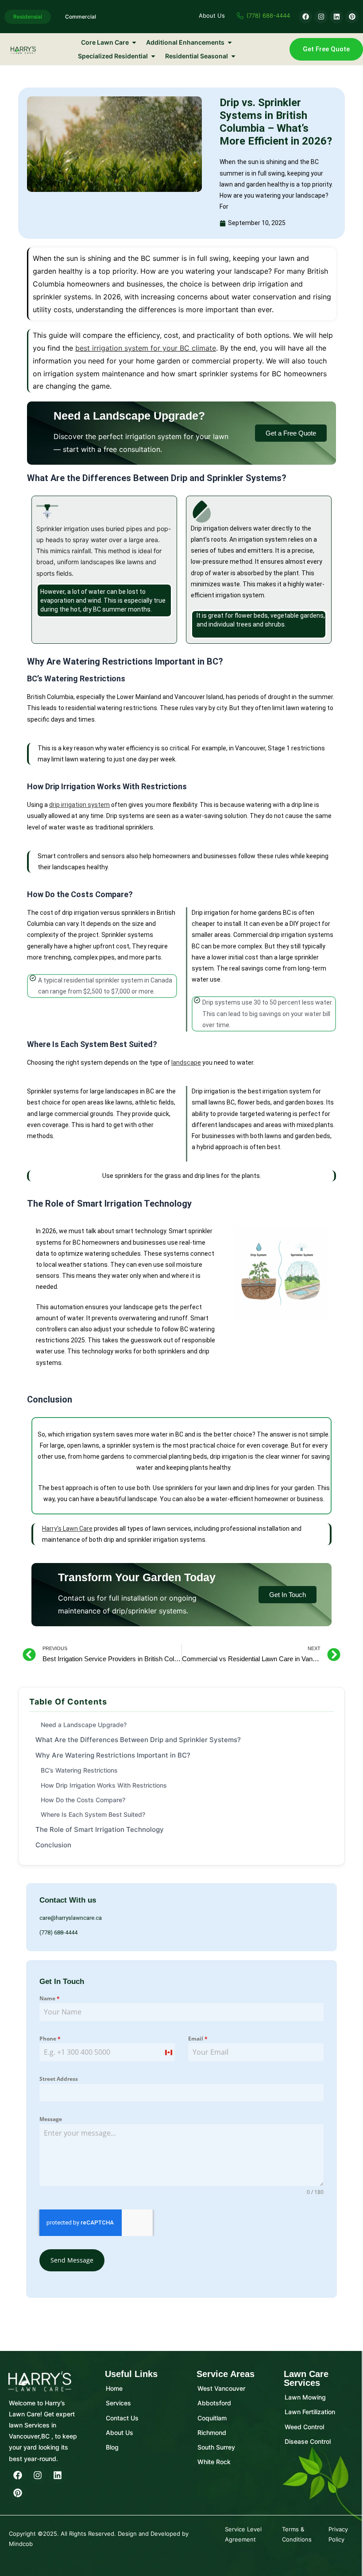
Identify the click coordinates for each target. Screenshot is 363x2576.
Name (50, 1998)
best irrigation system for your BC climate (146, 348)
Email (198, 2039)
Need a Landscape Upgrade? (84, 1725)
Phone (50, 2039)
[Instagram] (38, 2475)
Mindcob (21, 2544)
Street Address (59, 2079)
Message (51, 2119)
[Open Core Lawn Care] (134, 42)
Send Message (72, 2260)
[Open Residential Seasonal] (233, 56)
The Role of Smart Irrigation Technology (100, 1829)
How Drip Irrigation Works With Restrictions (104, 1785)
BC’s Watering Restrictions (79, 1770)
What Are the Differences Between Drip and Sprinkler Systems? (138, 1740)
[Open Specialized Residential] (153, 56)
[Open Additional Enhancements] (230, 42)
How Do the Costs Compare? (83, 1800)
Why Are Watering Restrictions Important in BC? (113, 1755)
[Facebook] (18, 2475)
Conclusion (53, 1845)
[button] (291, 433)
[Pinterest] (18, 2493)
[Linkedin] (58, 2475)
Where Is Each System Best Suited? (93, 1814)
